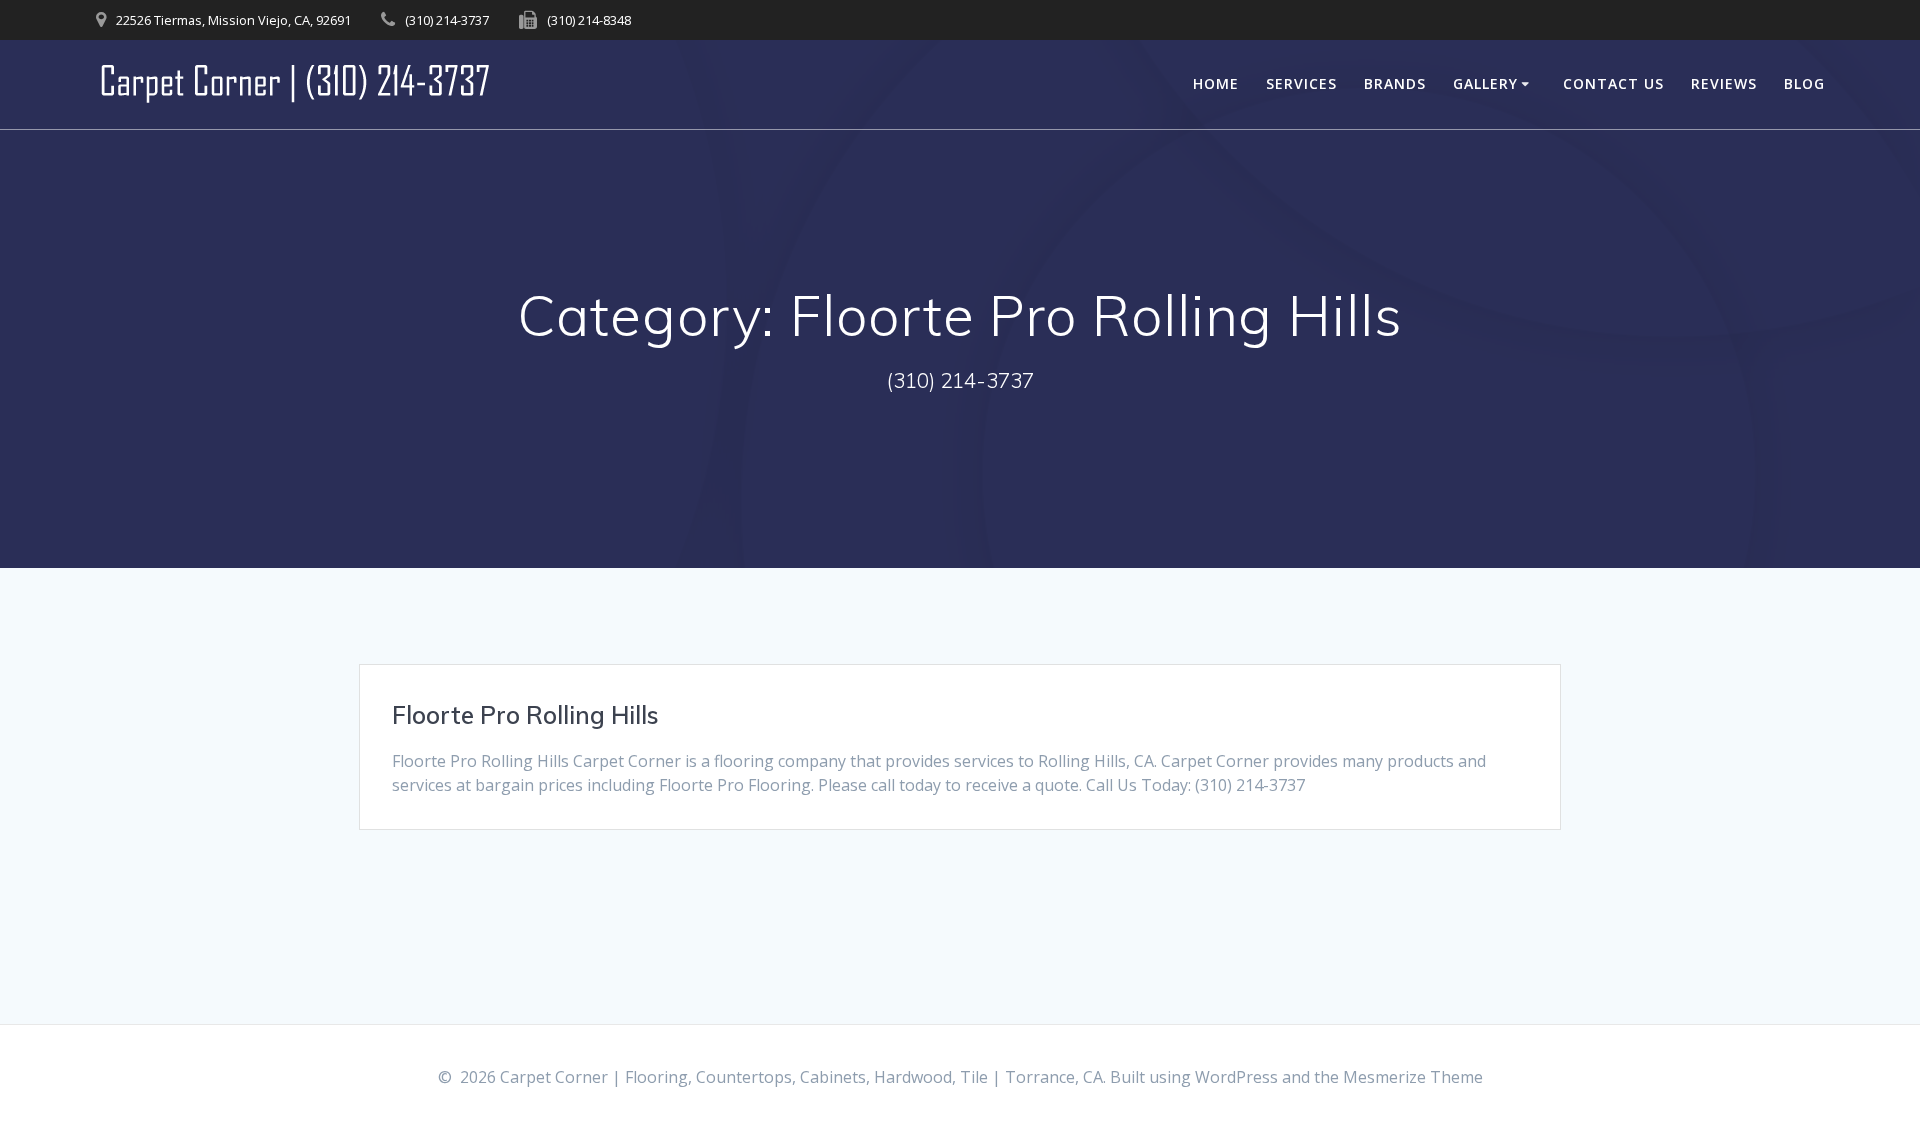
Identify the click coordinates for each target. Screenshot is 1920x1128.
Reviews (1724, 83)
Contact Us (1613, 83)
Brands (1395, 83)
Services (1301, 83)
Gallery (1485, 83)
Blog (1804, 83)
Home (1216, 83)
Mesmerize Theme (1413, 1077)
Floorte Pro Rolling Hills (525, 715)
